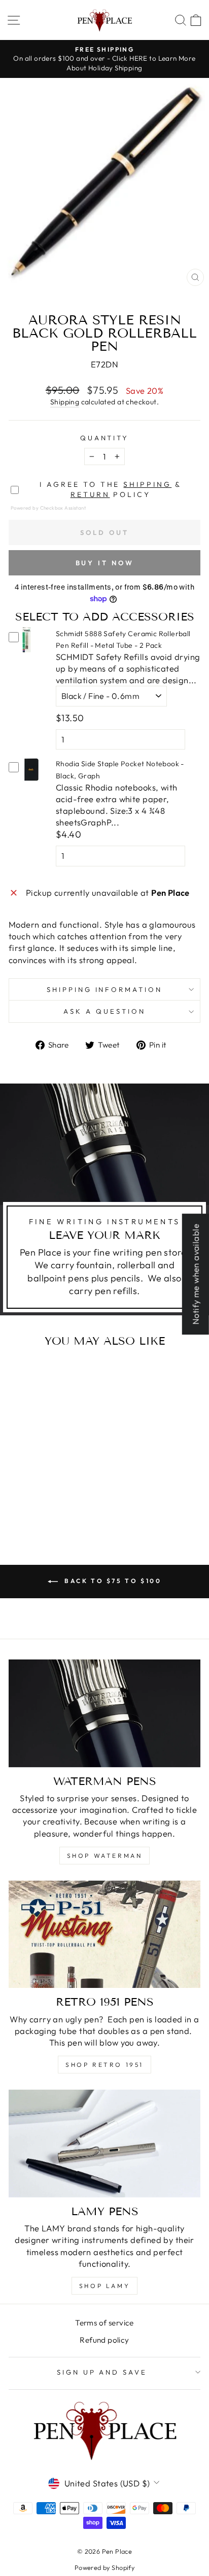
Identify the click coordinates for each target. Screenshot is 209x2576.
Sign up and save (102, 2372)
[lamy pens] (104, 2144)
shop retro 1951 (104, 2065)
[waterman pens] (104, 1713)
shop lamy (104, 2286)
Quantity (105, 438)
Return (90, 494)
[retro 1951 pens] (104, 1935)
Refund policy (104, 2340)
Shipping (65, 402)
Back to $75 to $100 (112, 1581)
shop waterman (105, 1856)
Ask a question (104, 1011)
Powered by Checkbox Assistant (48, 508)
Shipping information (105, 989)
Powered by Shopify (104, 2567)
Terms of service (104, 2323)
